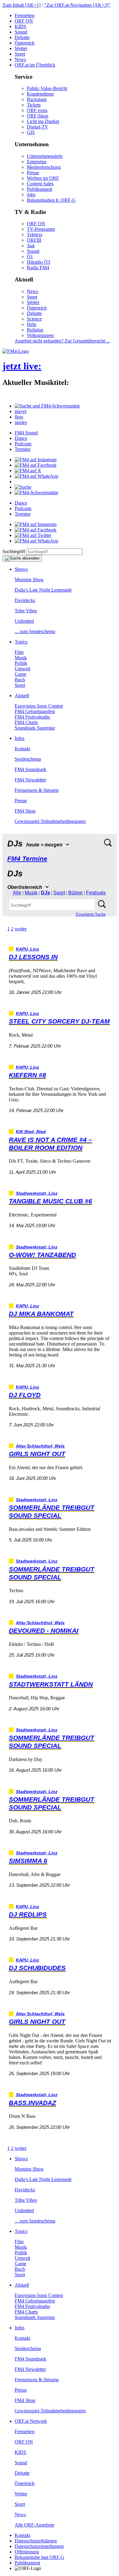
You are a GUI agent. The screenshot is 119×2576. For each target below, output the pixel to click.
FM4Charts (26, 722)
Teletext (34, 235)
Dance (21, 438)
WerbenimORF (43, 178)
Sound (21, 32)
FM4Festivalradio (32, 717)
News (20, 59)
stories (21, 422)
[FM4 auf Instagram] (36, 460)
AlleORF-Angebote (34, 2525)
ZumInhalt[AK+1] (22, 5)
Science (34, 319)
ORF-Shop (38, 116)
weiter (21, 929)
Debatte (22, 37)
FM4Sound (26, 433)
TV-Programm (41, 229)
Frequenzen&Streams (37, 790)
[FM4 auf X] (28, 471)
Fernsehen (25, 15)
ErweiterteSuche (91, 914)
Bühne (76, 893)
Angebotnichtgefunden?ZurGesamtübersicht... (62, 341)
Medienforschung (44, 167)
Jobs (31, 195)
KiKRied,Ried (31, 1132)
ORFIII (34, 240)
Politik (21, 663)
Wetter (21, 48)
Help (32, 324)
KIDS (20, 26)
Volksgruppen (40, 335)
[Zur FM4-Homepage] (16, 351)
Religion (35, 330)
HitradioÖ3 (38, 262)
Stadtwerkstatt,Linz (37, 1193)
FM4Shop (25, 811)
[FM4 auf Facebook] (36, 465)
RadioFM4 (38, 268)
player (21, 411)
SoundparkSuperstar (35, 728)
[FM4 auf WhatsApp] (36, 476)
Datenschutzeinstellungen (39, 2546)
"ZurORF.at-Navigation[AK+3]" (77, 5)
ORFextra (37, 110)
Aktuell (22, 696)
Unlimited (24, 621)
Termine (23, 449)
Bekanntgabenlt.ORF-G (51, 200)
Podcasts (23, 444)
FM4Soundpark (31, 769)
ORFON (24, 21)
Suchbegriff (14, 551)
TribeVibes (26, 611)
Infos (20, 738)
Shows (21, 569)
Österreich (25, 43)
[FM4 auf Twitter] (33, 535)
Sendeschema (28, 759)
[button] (47, 406)
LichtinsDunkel (43, 121)
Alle (17, 893)
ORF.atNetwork (31, 2421)
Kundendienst (40, 94)
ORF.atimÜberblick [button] (35, 65)
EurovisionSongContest (39, 706)
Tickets (34, 105)
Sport (20, 54)
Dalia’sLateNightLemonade (43, 590)
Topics (21, 642)
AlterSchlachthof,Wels (40, 1446)
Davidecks (25, 600)
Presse (33, 173)
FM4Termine (27, 859)
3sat (31, 246)
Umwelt (22, 669)
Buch (20, 680)
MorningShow (29, 580)
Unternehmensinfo (45, 156)
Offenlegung (27, 2552)
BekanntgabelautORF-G (40, 2557)
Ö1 (30, 257)
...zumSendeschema (35, 631)
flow (19, 417)
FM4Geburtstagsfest (35, 711)
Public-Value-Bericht (47, 88)
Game (20, 674)
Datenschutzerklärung (36, 2541)
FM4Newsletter (30, 780)
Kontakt (22, 749)
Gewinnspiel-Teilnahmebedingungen (50, 821)
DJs (45, 893)
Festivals (96, 893)
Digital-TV (38, 127)
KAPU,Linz (27, 949)
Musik (21, 658)
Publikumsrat (40, 189)
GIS (31, 132)
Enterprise (37, 162)
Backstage (37, 99)
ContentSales (40, 184)
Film (19, 652)
